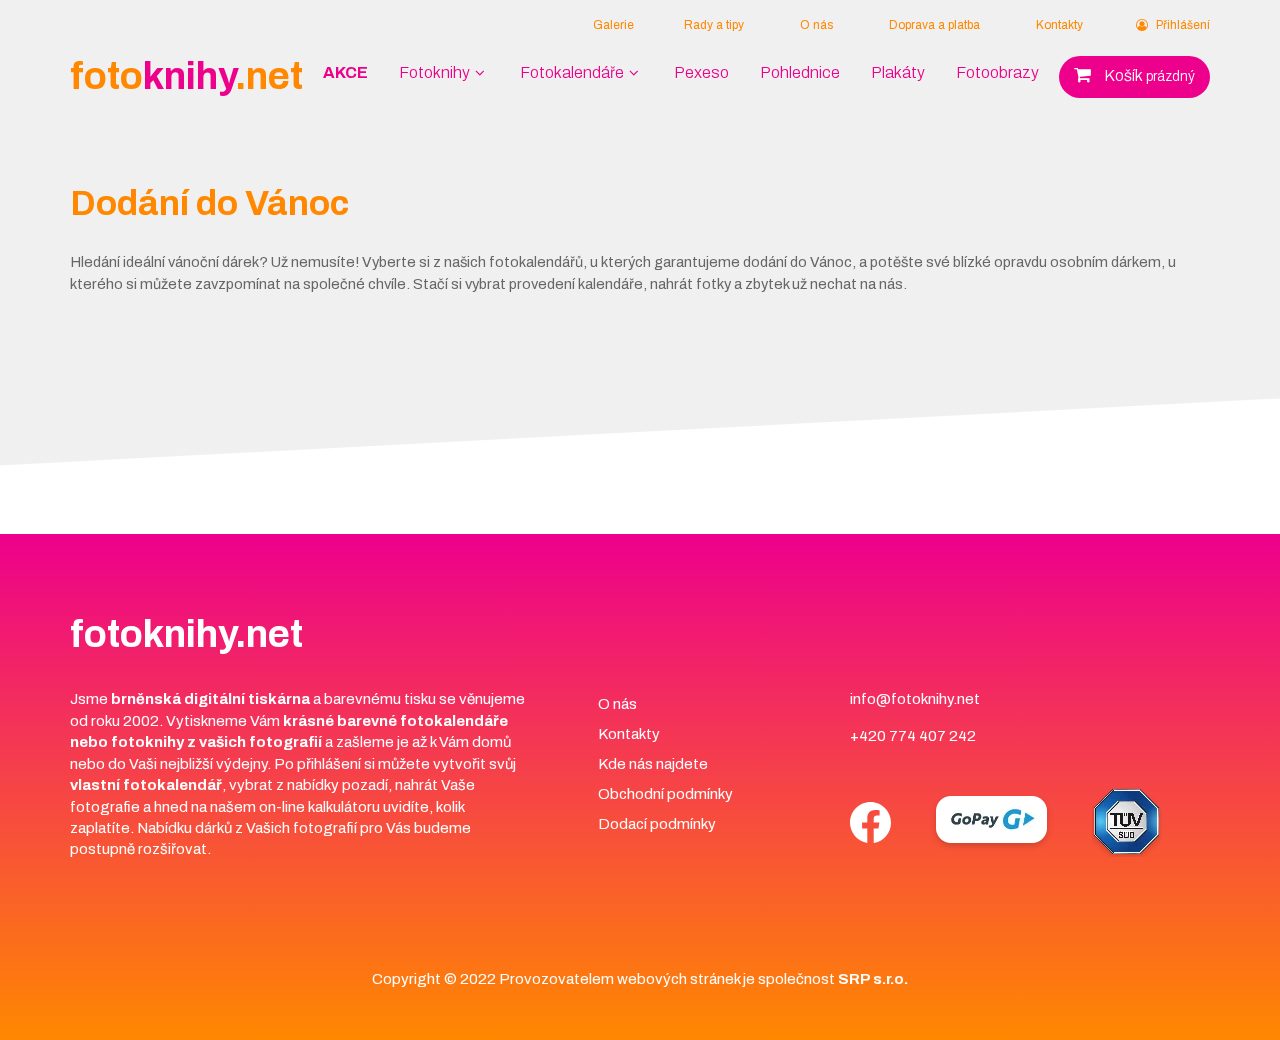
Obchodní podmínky (665, 794)
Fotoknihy (434, 72)
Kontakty (1059, 25)
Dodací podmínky (657, 824)
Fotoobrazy (997, 72)
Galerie (613, 25)
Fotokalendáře (572, 72)
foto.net (186, 76)
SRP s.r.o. (873, 979)
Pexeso (701, 72)
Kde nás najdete (653, 764)
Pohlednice (800, 72)
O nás (816, 25)
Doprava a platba (934, 25)
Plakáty (898, 72)
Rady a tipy (714, 25)
